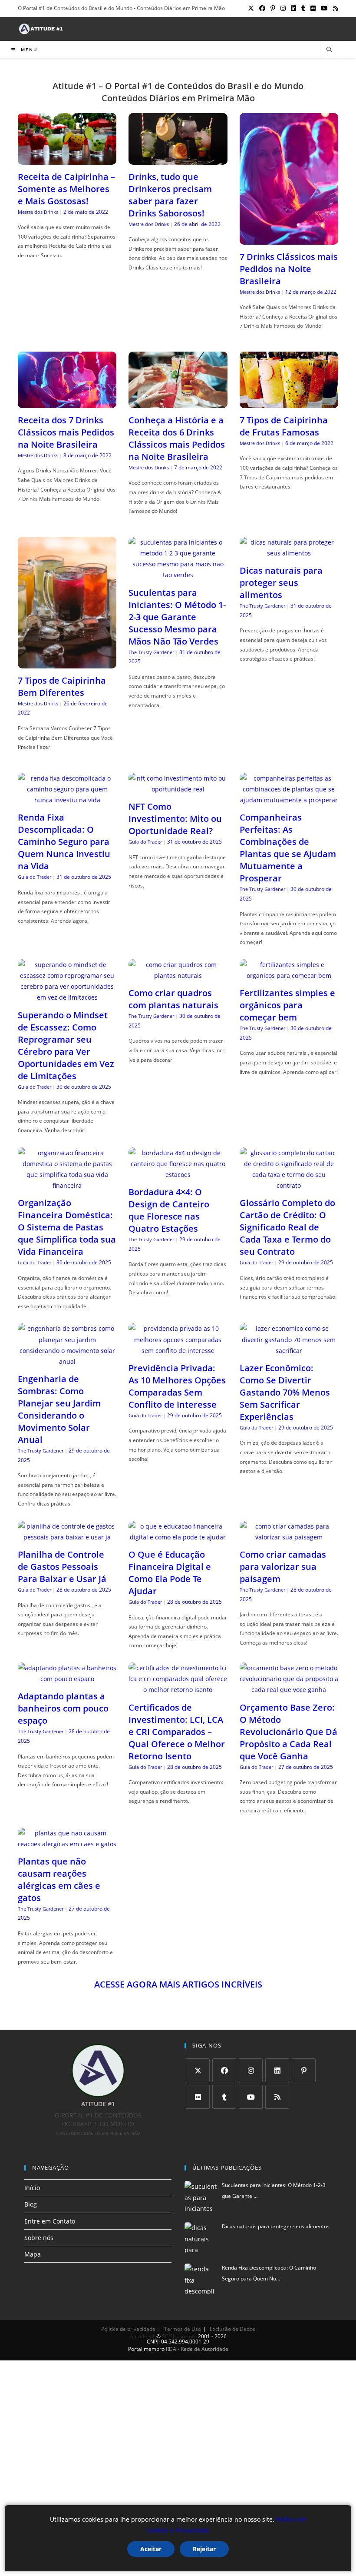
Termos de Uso (183, 2329)
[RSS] (277, 2097)
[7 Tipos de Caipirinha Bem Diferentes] (67, 663)
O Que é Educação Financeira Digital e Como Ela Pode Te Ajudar (170, 1573)
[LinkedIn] (277, 2070)
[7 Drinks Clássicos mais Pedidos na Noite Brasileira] (289, 239)
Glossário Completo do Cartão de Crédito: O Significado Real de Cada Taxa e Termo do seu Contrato (287, 1227)
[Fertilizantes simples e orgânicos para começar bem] (289, 976)
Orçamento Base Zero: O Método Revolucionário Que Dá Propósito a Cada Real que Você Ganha (288, 1732)
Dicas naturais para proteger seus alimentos (281, 583)
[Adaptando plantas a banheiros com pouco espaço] (67, 1679)
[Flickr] (198, 2097)
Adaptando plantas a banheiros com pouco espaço (63, 1708)
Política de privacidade (128, 2329)
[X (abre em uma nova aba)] (251, 8)
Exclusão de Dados (232, 2329)
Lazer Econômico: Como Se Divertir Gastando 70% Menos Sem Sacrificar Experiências (285, 1392)
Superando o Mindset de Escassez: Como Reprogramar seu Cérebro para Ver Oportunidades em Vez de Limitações (66, 1045)
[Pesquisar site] (329, 50)
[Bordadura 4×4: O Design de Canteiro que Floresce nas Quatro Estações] (178, 1175)
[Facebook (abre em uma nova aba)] (262, 8)
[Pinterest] (304, 2070)
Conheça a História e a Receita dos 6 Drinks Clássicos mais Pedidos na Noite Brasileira (177, 438)
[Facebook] (224, 2070)
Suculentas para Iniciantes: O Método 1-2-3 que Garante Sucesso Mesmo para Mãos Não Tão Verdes (177, 617)
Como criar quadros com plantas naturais (173, 999)
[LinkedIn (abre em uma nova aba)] (293, 8)
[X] (198, 2070)
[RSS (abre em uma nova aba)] (334, 8)
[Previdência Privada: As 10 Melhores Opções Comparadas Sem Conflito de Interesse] (178, 1351)
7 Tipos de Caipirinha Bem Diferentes (62, 686)
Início (32, 2188)
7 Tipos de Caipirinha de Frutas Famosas (284, 426)
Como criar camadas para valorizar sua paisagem (283, 1567)
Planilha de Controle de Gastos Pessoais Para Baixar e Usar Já (62, 1567)
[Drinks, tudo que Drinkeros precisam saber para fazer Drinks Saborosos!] (178, 159)
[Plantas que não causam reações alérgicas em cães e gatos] (67, 1844)
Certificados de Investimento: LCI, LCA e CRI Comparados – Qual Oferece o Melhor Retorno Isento (177, 1732)
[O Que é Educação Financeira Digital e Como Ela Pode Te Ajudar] (178, 1537)
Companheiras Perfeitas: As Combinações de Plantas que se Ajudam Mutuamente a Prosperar (288, 848)
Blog (31, 2204)
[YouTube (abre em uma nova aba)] (324, 8)
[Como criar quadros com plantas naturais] (178, 976)
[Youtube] (251, 2097)
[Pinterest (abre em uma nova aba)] (273, 8)
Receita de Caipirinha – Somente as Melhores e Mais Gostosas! (66, 189)
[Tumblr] (224, 2097)
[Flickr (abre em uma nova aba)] (313, 8)
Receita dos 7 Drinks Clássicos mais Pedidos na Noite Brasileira (66, 432)
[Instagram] (251, 2070)
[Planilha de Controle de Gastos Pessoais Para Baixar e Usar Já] (67, 1537)
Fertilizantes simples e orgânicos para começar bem (287, 1005)
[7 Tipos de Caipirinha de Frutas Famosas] (289, 403)
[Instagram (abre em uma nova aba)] (283, 8)
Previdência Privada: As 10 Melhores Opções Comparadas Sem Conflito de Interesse (177, 1386)
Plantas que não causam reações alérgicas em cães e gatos (59, 1880)
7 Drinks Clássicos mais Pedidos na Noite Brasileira (289, 269)
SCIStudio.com (179, 2336)
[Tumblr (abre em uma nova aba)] (303, 8)
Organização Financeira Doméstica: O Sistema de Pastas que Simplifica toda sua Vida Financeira (67, 1227)
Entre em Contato (50, 2221)
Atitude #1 (142, 2336)
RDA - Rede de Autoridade (197, 2349)
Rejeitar (204, 2549)
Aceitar (151, 2549)
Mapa (33, 2254)
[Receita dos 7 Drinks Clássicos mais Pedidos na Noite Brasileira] (67, 403)
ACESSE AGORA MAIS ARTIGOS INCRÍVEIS (178, 1984)
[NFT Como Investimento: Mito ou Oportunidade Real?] (178, 789)
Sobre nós (39, 2238)
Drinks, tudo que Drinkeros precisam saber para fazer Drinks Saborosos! (170, 195)
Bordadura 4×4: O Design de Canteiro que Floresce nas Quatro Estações (169, 1210)
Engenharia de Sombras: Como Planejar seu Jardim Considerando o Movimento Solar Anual (59, 1409)
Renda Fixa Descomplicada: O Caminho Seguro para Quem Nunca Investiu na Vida (64, 842)
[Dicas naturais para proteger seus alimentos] (289, 553)
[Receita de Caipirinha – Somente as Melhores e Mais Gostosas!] (67, 159)
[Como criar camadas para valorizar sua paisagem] (289, 1537)
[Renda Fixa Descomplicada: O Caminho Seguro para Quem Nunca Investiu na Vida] (67, 800)
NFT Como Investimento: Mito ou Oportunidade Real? (175, 819)
